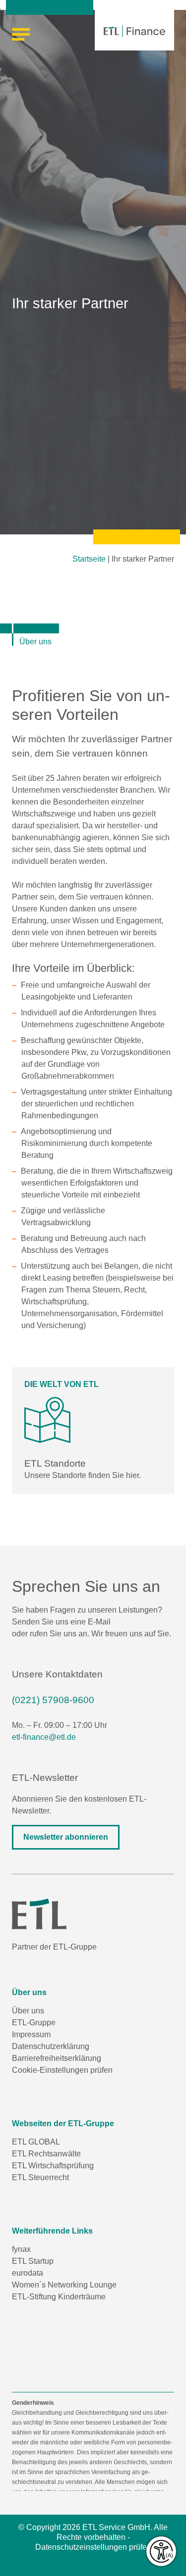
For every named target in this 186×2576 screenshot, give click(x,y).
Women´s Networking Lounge (64, 2285)
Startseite (89, 559)
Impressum (31, 2034)
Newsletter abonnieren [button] (66, 1837)
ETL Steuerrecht (40, 2177)
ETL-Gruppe (34, 2023)
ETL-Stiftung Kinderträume (59, 2297)
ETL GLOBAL (36, 2142)
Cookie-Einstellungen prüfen (62, 2070)
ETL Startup (33, 2261)
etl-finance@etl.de (44, 1737)
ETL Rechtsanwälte (46, 2154)
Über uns (28, 2011)
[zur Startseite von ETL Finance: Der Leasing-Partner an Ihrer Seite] (134, 31)
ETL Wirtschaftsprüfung (53, 2166)
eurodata (28, 2273)
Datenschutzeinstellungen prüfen (93, 2547)
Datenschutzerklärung (51, 2046)
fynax (21, 2249)
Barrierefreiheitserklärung (57, 2058)
